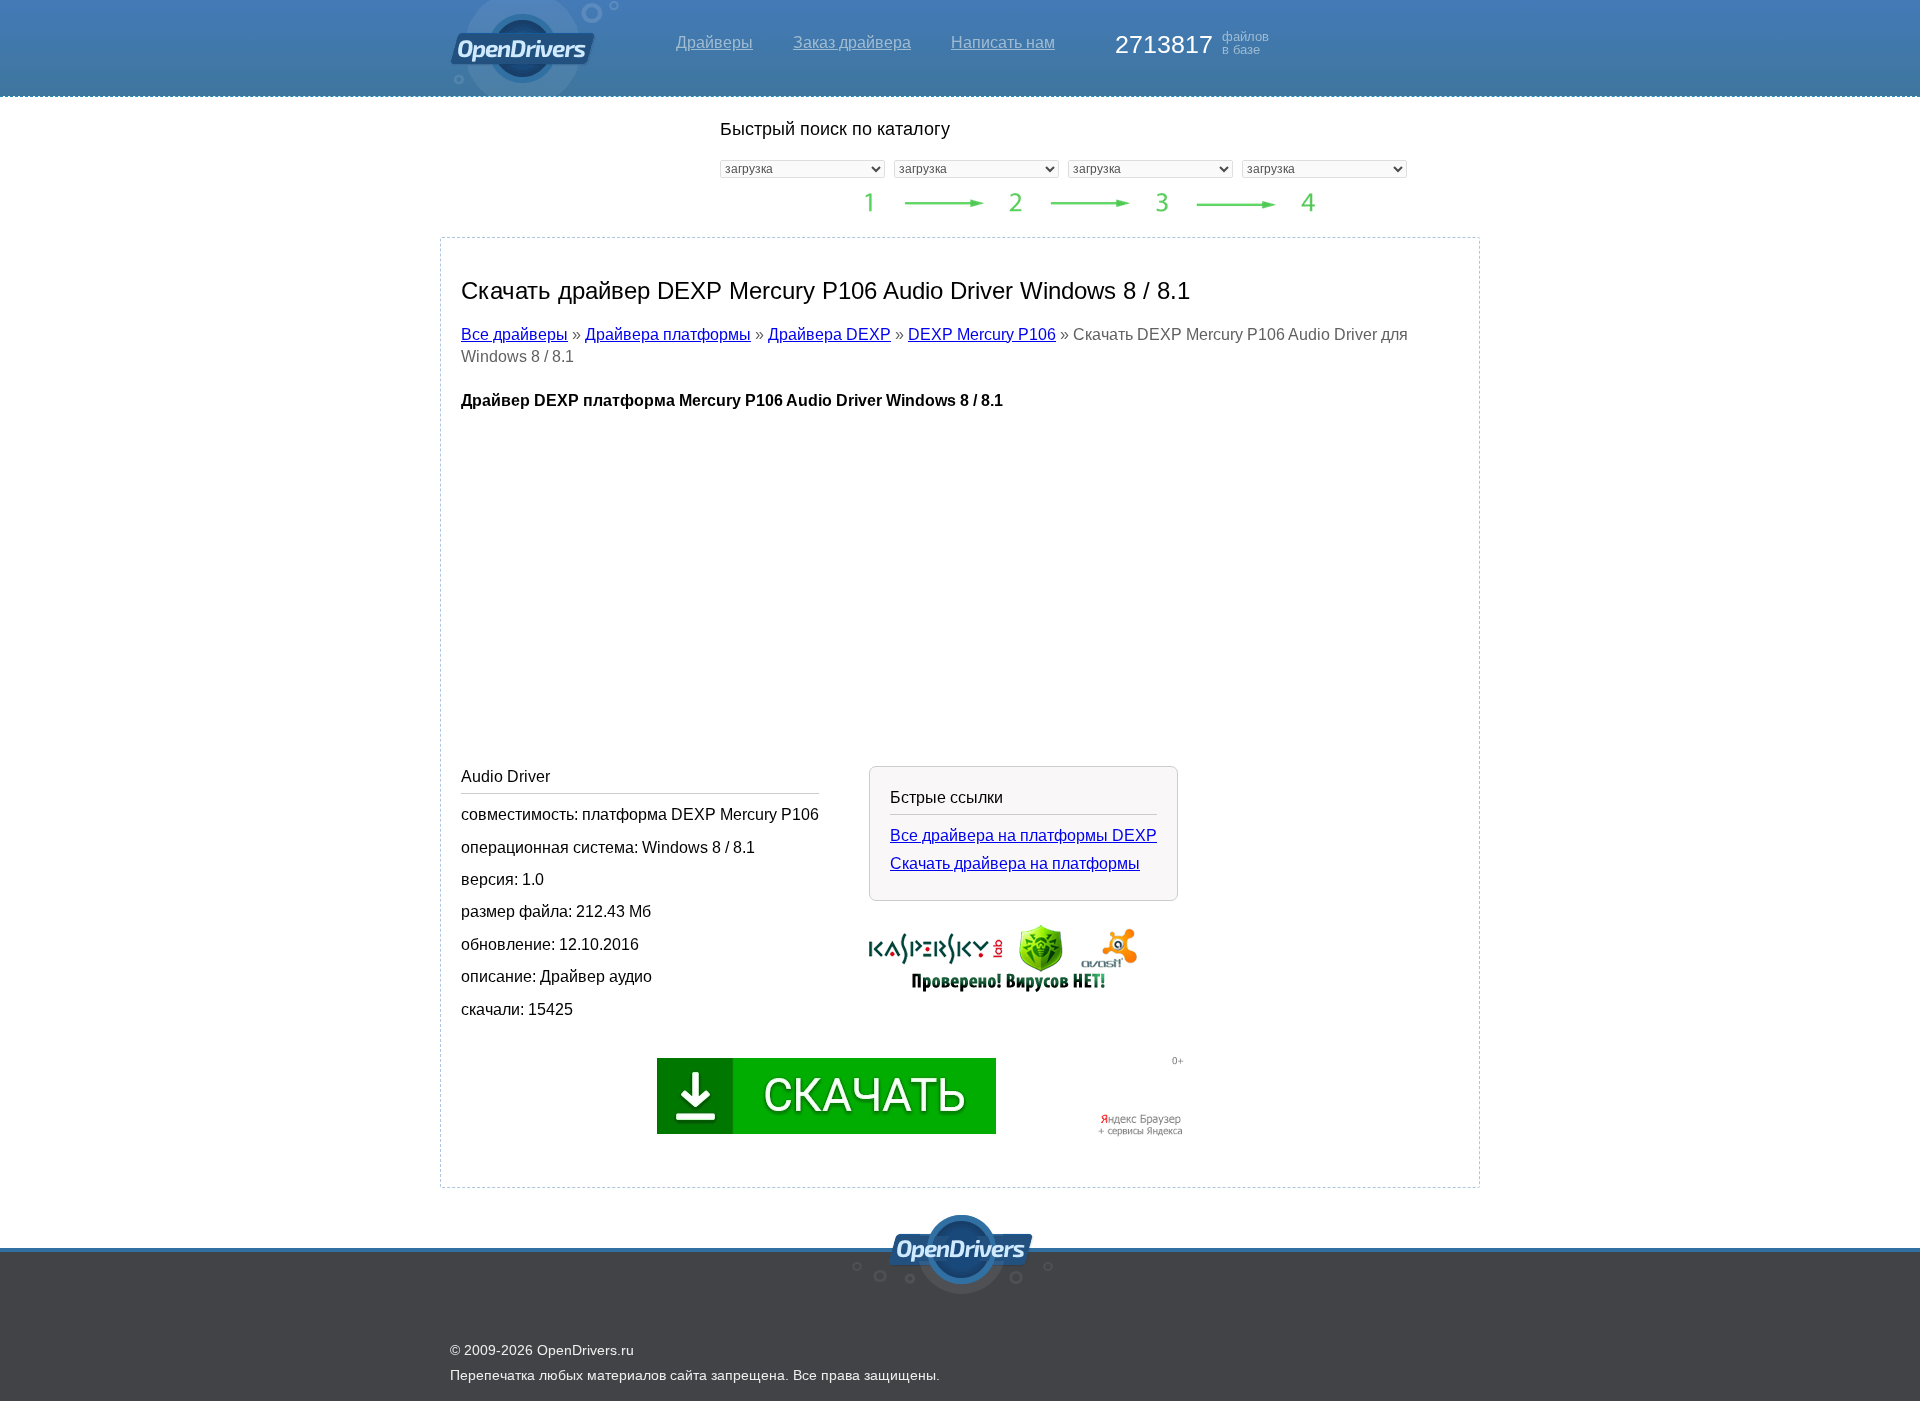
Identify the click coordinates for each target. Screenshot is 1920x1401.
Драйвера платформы (668, 334)
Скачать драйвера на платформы (1015, 863)
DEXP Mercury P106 (982, 334)
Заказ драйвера (852, 42)
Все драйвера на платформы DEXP (1023, 835)
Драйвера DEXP (829, 334)
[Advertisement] (960, 573)
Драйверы (714, 42)
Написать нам (1003, 42)
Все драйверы (514, 334)
